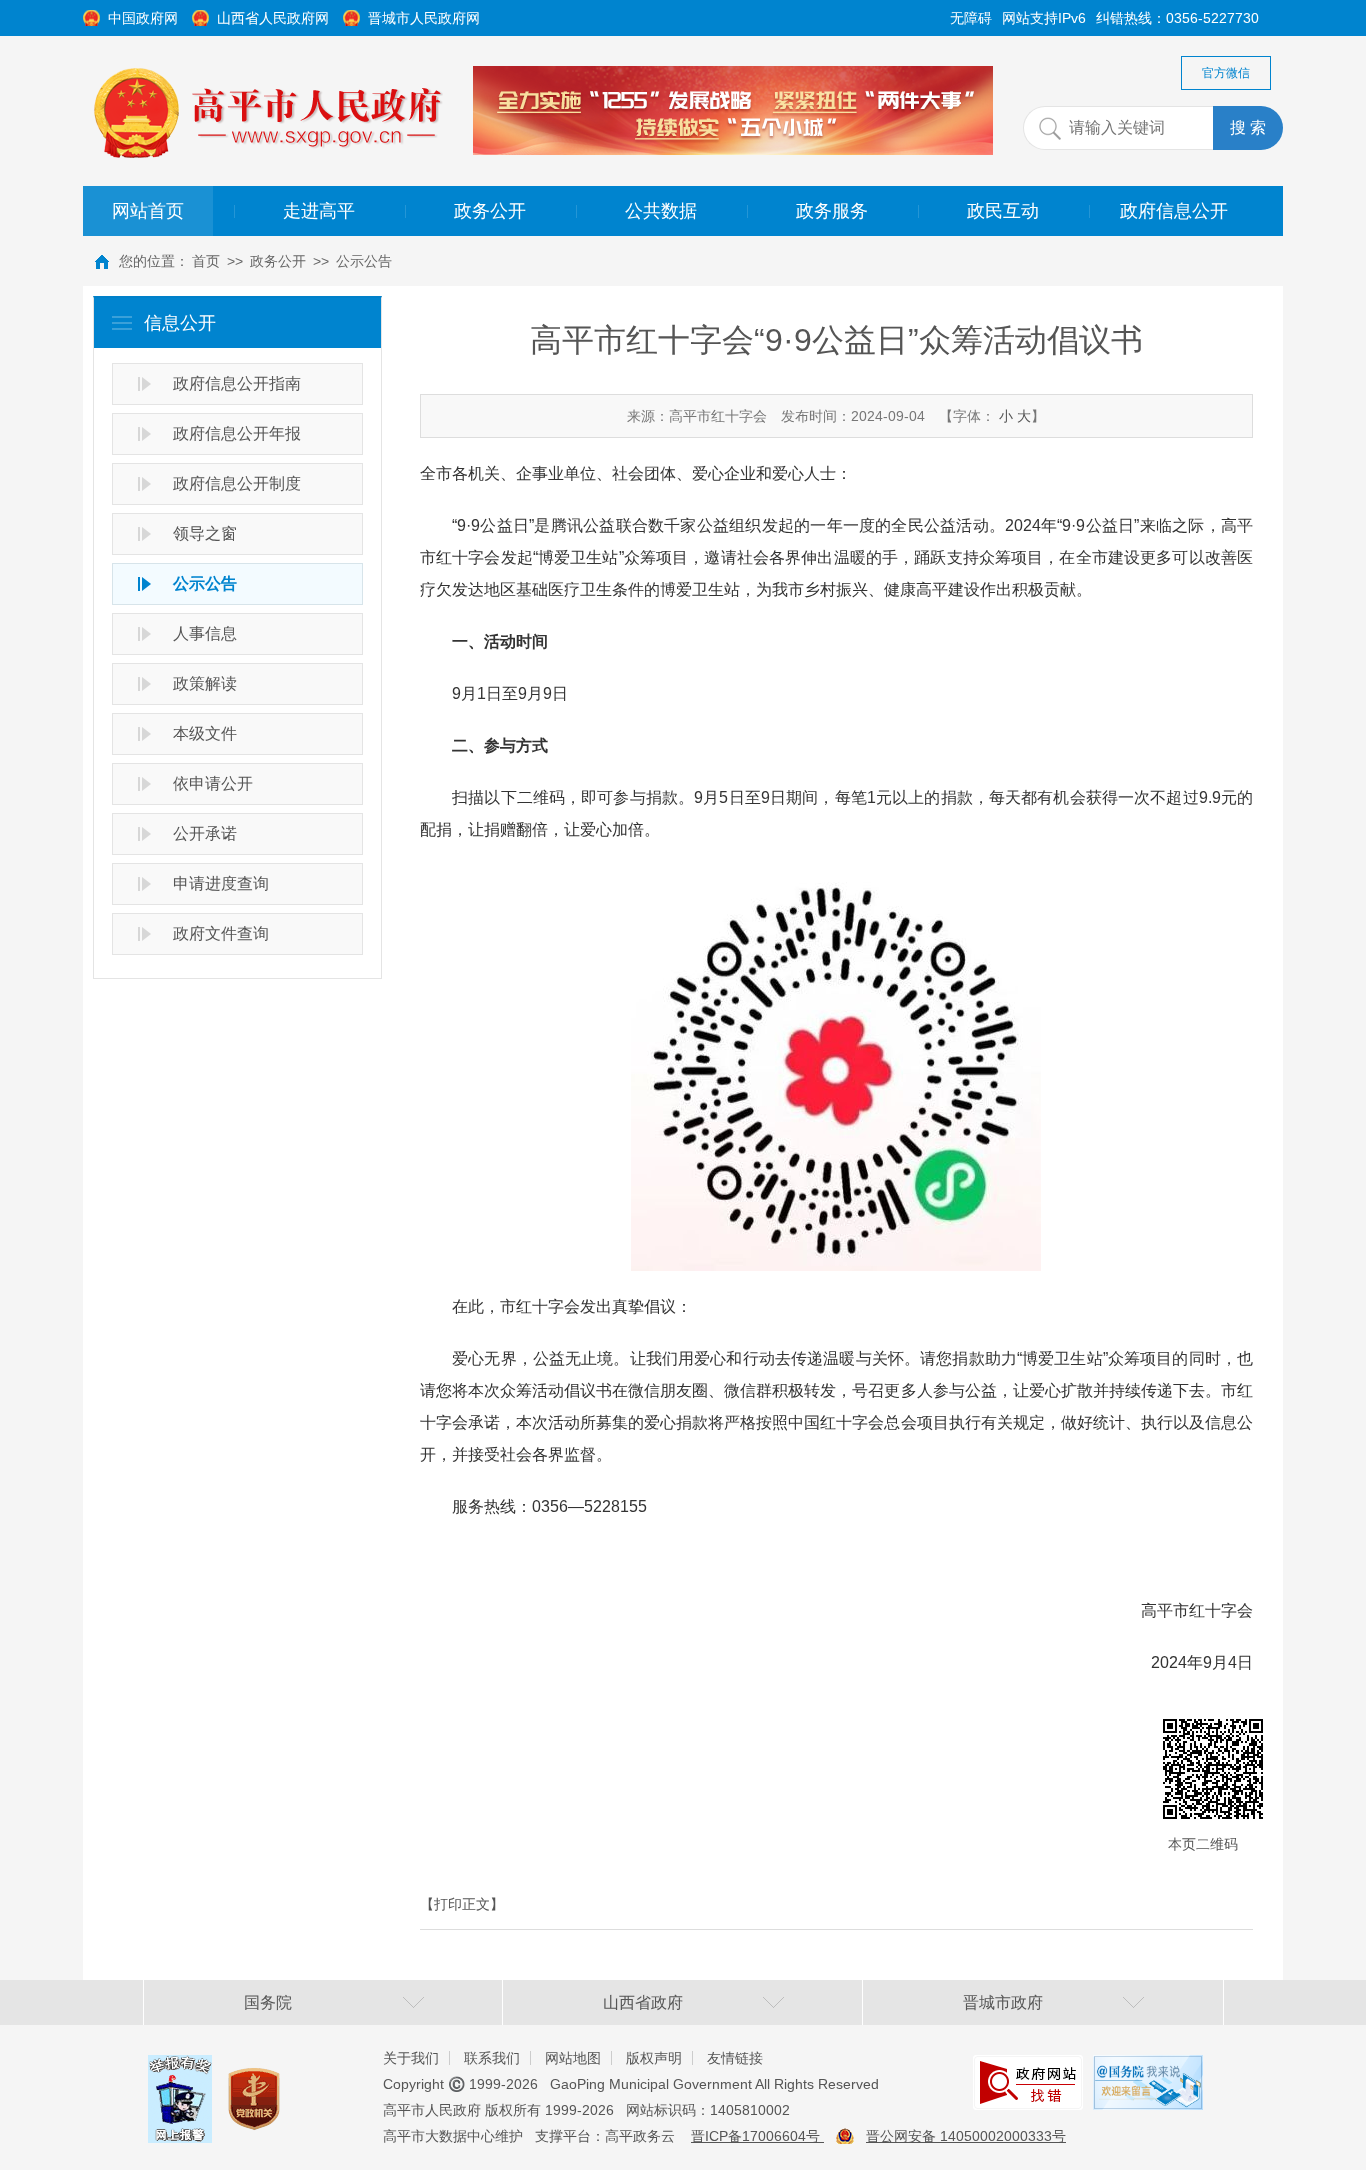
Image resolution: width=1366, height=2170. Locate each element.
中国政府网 (143, 18)
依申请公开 (213, 783)
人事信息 (205, 633)
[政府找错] (1028, 2070)
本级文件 (205, 733)
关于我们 (411, 2058)
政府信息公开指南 (237, 383)
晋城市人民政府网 (424, 18)
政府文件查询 (221, 933)
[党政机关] (254, 2080)
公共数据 (661, 211)
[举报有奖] (180, 2070)
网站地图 (573, 2058)
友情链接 (735, 2058)
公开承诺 (205, 833)
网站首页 (148, 211)
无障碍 (971, 18)
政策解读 (205, 683)
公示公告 (364, 261)
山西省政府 (643, 2002)
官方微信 (1226, 73)
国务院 (268, 2002)
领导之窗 (205, 533)
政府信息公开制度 (237, 483)
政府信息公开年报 (237, 433)
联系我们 (492, 2058)
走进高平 (319, 211)
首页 (206, 261)
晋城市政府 (1003, 2002)
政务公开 (490, 211)
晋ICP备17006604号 (757, 2136)
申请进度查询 (221, 883)
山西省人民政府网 (273, 18)
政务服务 (832, 211)
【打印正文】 (462, 1904)
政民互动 (1003, 211)
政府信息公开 (1174, 211)
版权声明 (654, 2058)
